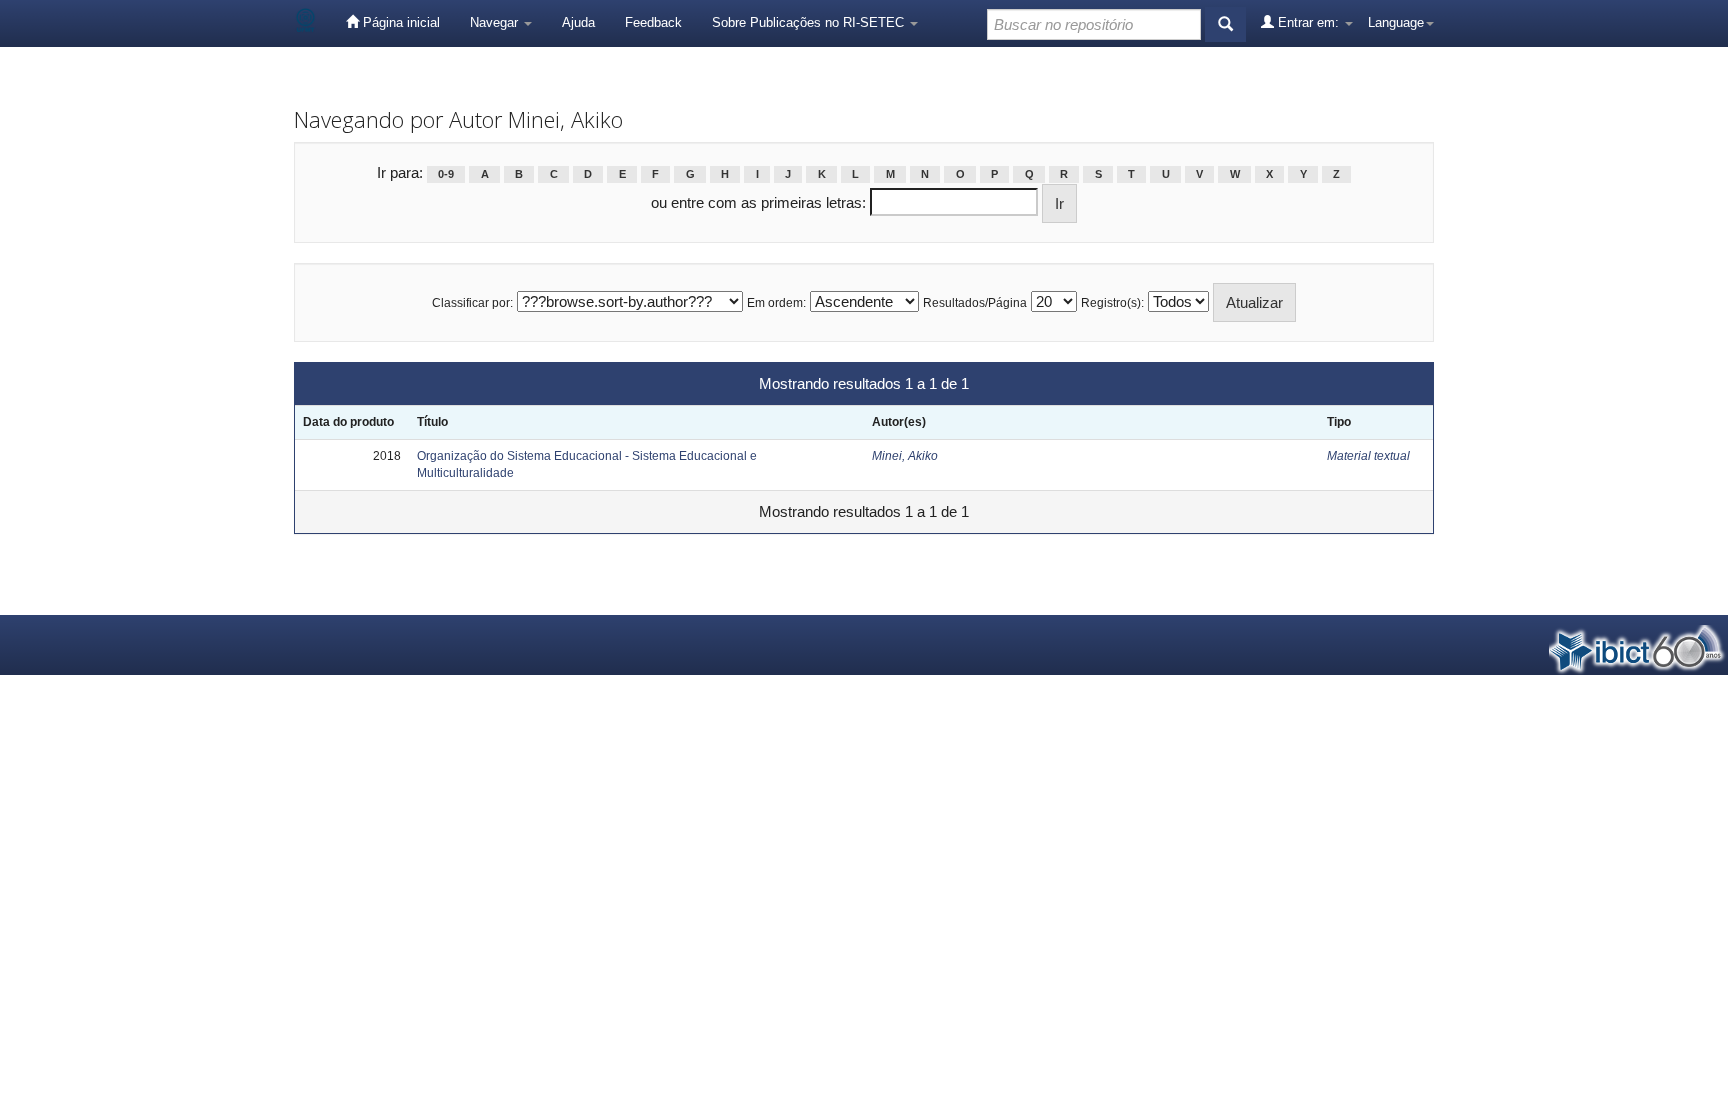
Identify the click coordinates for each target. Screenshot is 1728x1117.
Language (1396, 22)
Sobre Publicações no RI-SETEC (810, 22)
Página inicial (399, 22)
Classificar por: (472, 303)
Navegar (496, 22)
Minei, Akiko (905, 456)
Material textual (1368, 456)
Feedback (653, 22)
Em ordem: (776, 303)
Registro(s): (1112, 303)
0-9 (446, 174)
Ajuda (578, 22)
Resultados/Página (975, 303)
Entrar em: (1308, 22)
